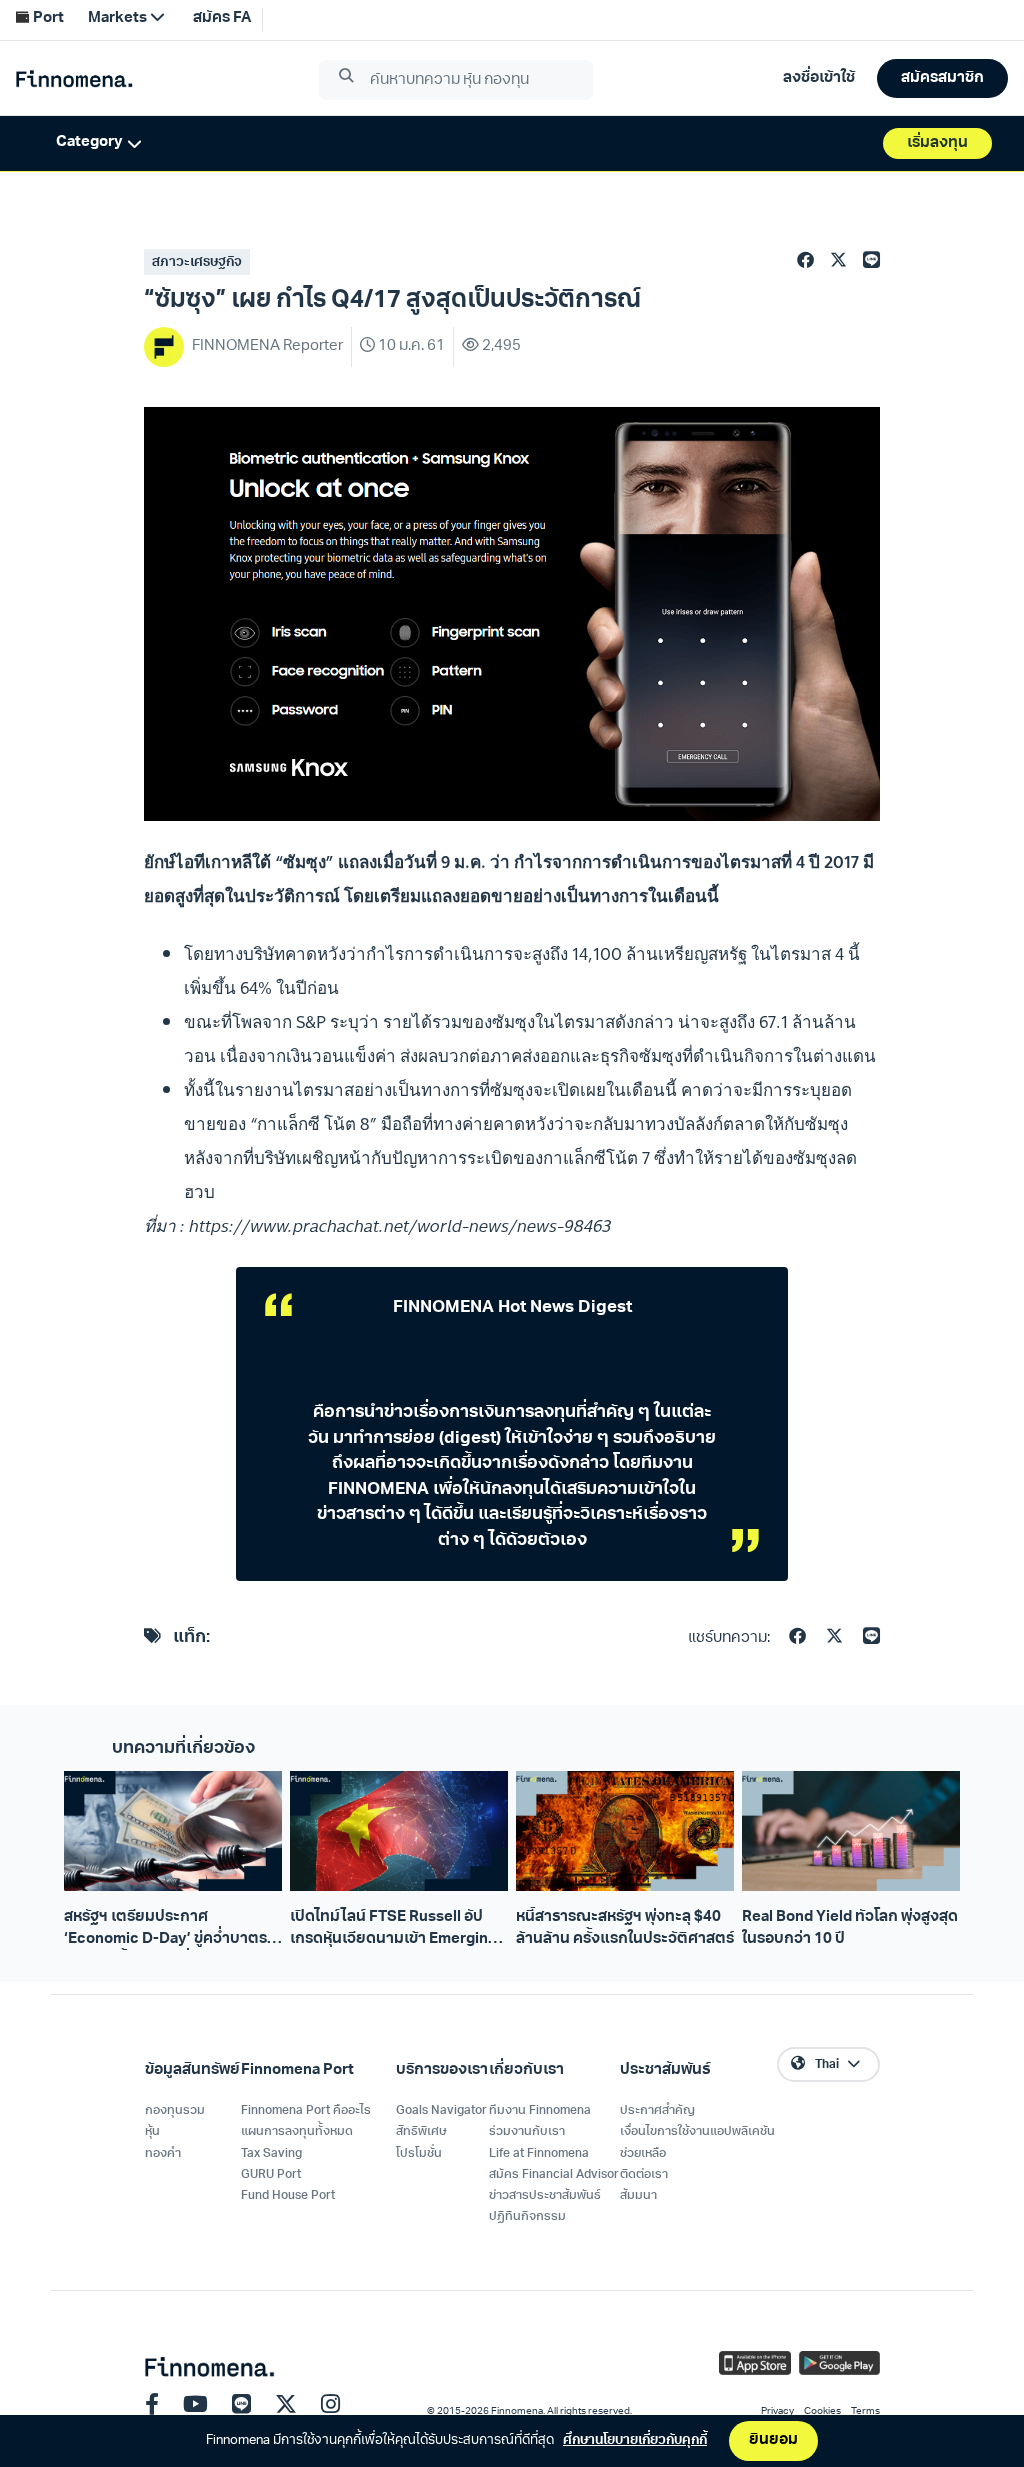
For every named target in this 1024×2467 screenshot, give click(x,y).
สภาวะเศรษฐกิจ (197, 262)
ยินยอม (773, 2440)
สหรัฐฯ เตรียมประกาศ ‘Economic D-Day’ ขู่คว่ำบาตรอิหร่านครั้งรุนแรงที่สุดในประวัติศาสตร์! (165, 1930)
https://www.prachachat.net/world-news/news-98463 (400, 1225)
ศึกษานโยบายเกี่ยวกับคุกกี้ (635, 2440)
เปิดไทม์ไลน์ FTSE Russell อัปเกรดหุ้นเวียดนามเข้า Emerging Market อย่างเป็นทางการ (393, 1930)
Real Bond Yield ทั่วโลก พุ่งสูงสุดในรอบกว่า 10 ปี (850, 1928)
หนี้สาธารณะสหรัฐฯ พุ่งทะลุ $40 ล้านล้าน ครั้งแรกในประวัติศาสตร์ (625, 1928)
